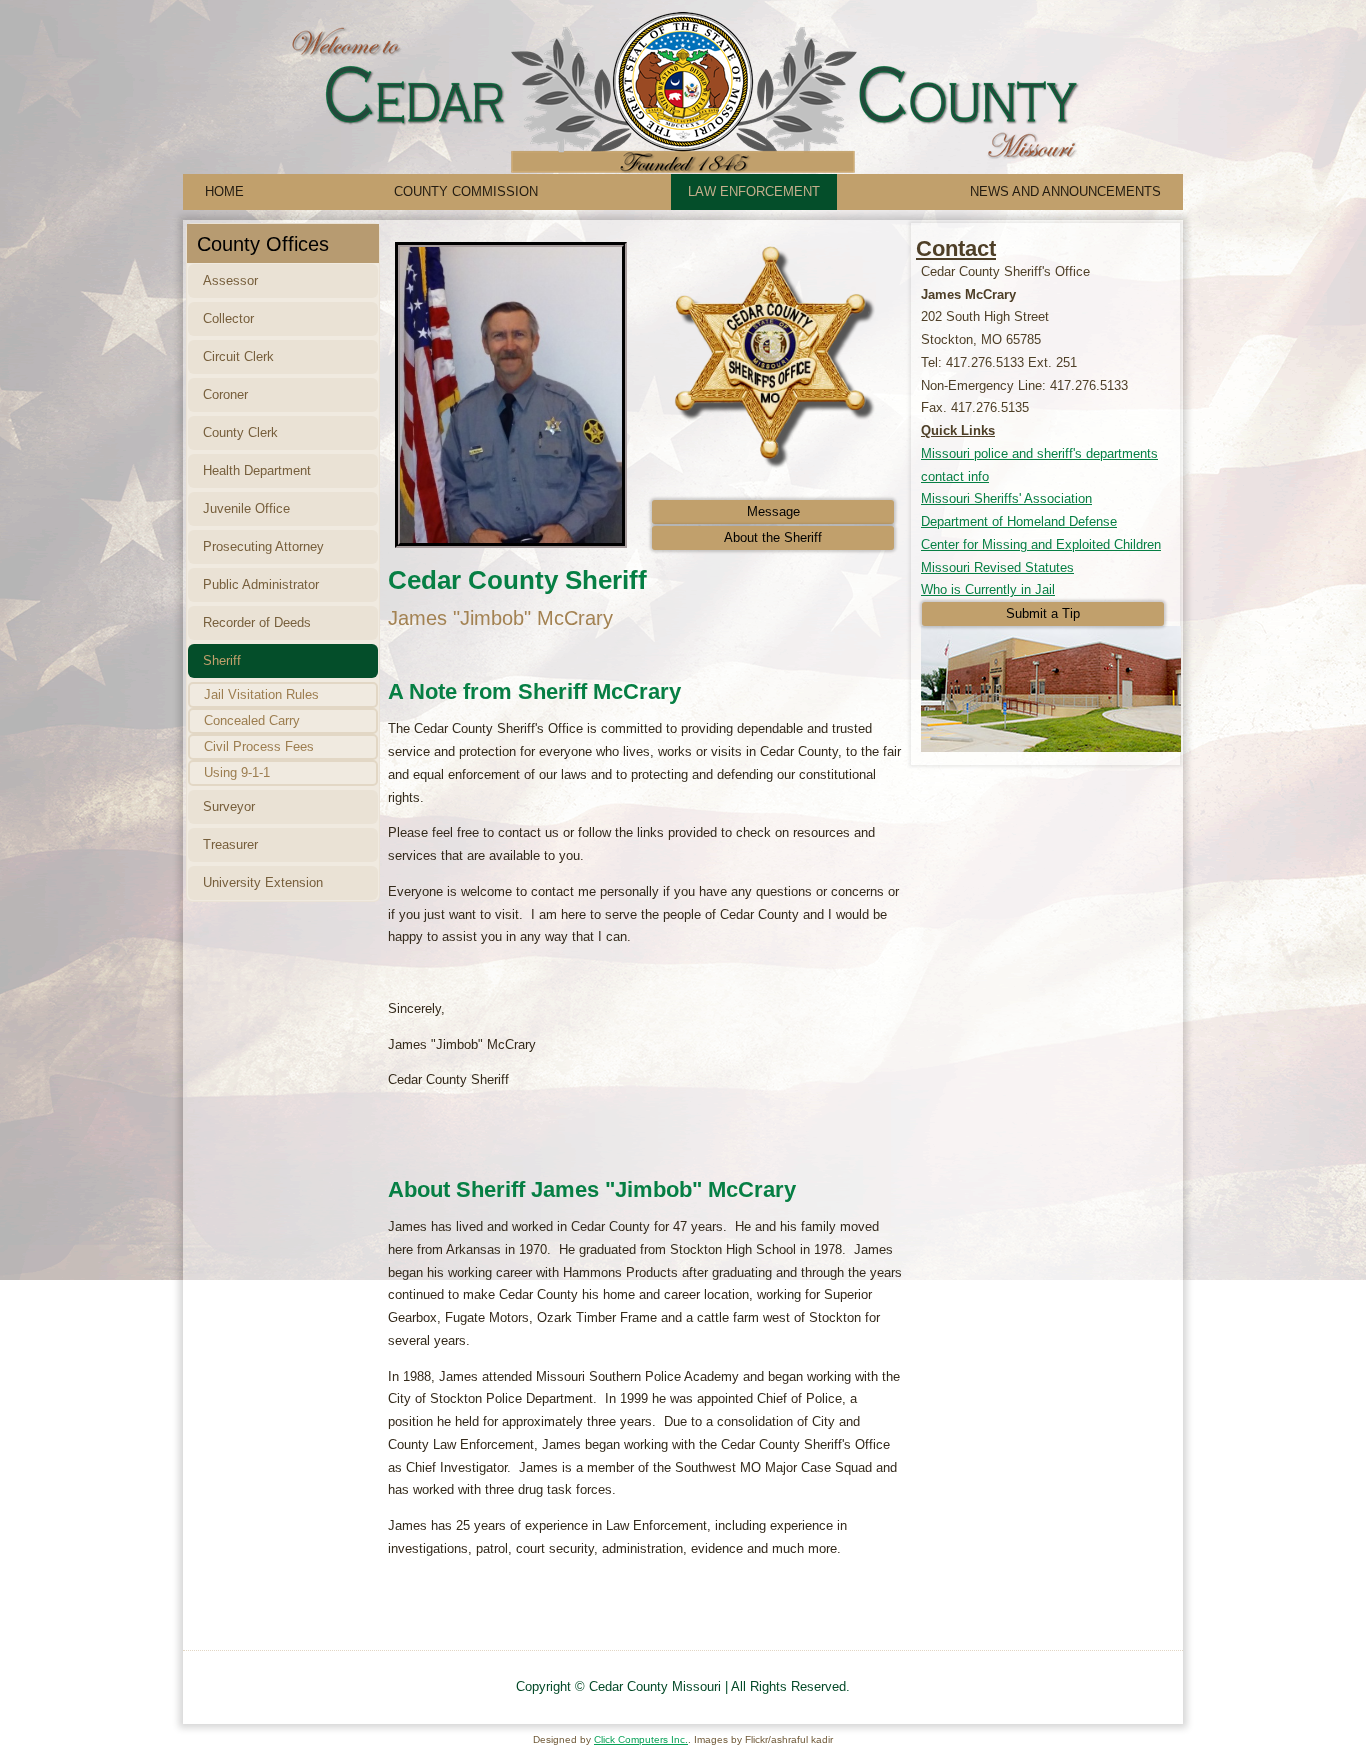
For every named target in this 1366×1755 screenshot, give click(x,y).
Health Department (257, 470)
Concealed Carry (252, 720)
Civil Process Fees (259, 746)
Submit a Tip (1043, 613)
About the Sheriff (773, 537)
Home (224, 191)
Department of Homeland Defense (1019, 521)
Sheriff (222, 660)
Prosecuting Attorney (263, 546)
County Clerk (240, 432)
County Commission (466, 191)
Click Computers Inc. (641, 1739)
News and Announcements (1065, 191)
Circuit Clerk (238, 356)
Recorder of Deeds (257, 622)
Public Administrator (261, 584)
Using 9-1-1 (237, 772)
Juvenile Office (246, 508)
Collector (228, 318)
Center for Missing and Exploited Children (1041, 544)
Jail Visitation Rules (261, 694)
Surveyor (229, 806)
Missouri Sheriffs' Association (1006, 498)
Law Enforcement (754, 191)
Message (773, 511)
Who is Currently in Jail (988, 589)
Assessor (230, 280)
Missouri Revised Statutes (997, 567)
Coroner (225, 394)
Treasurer (230, 844)
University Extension (263, 882)
